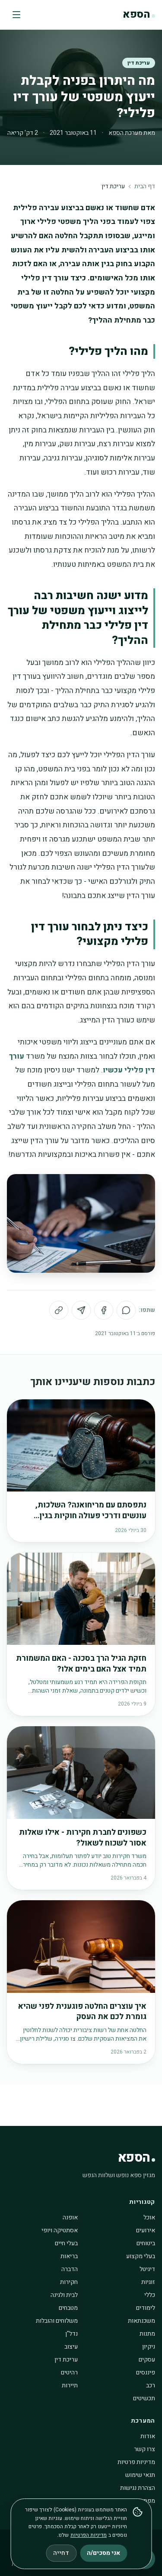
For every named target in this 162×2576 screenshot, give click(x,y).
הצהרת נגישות (138, 2488)
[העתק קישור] (59, 1310)
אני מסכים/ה (103, 2553)
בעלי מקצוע (141, 2256)
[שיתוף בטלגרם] (81, 1310)
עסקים (147, 2360)
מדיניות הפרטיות (89, 2535)
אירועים (146, 2230)
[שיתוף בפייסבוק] (104, 1310)
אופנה (70, 2217)
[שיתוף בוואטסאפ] (126, 1310)
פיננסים (146, 2372)
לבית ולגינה (64, 2295)
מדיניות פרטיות (136, 2462)
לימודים (146, 2308)
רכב (151, 2385)
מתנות (147, 2334)
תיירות (70, 2385)
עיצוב (71, 2347)
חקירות (69, 2282)
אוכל (149, 2217)
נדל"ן (71, 2334)
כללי (150, 2295)
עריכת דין (139, 63)
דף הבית (145, 186)
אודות (148, 2436)
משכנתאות (141, 2321)
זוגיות (148, 2282)
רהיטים (69, 2372)
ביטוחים (146, 2243)
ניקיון (149, 2347)
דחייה (61, 2553)
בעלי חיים (66, 2243)
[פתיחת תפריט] (16, 15)
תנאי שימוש (140, 2475)
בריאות (69, 2256)
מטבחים (68, 2308)
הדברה (70, 2269)
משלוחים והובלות (57, 2321)
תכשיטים (144, 2398)
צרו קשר (145, 2449)
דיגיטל (147, 2269)
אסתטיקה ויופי (60, 2230)
